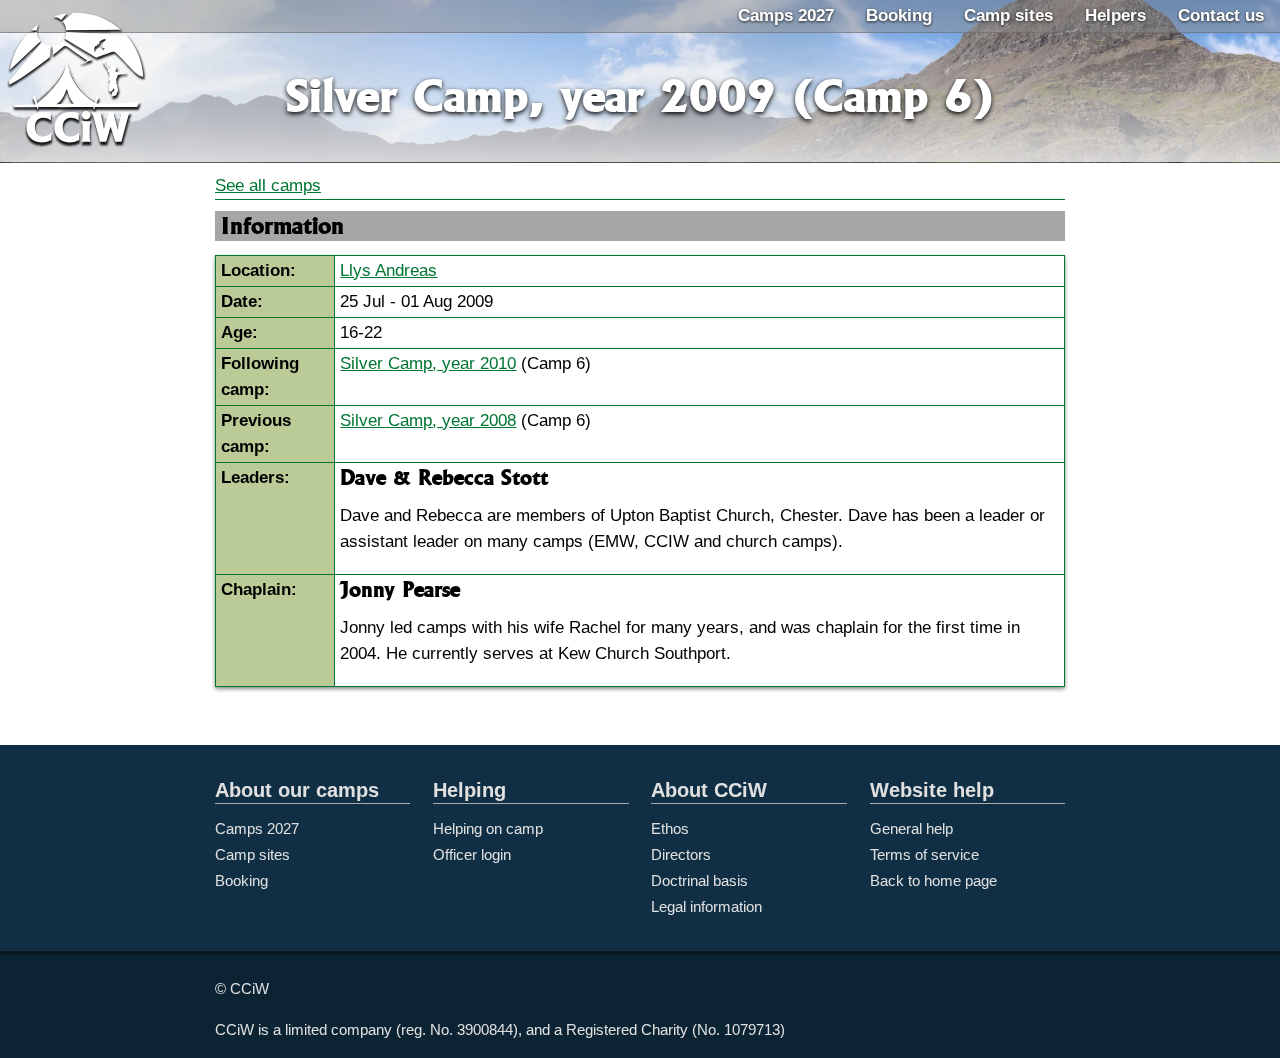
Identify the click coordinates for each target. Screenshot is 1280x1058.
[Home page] (96, 82)
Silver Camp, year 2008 (428, 420)
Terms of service (924, 854)
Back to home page (933, 880)
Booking (899, 15)
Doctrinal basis (699, 880)
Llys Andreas (388, 270)
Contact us (1221, 15)
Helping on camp (488, 828)
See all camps (268, 185)
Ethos (670, 828)
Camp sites (1008, 15)
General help (911, 828)
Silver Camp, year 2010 (428, 363)
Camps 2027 (786, 15)
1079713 (752, 1029)
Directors (681, 854)
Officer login (472, 854)
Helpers (1115, 15)
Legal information (706, 906)
